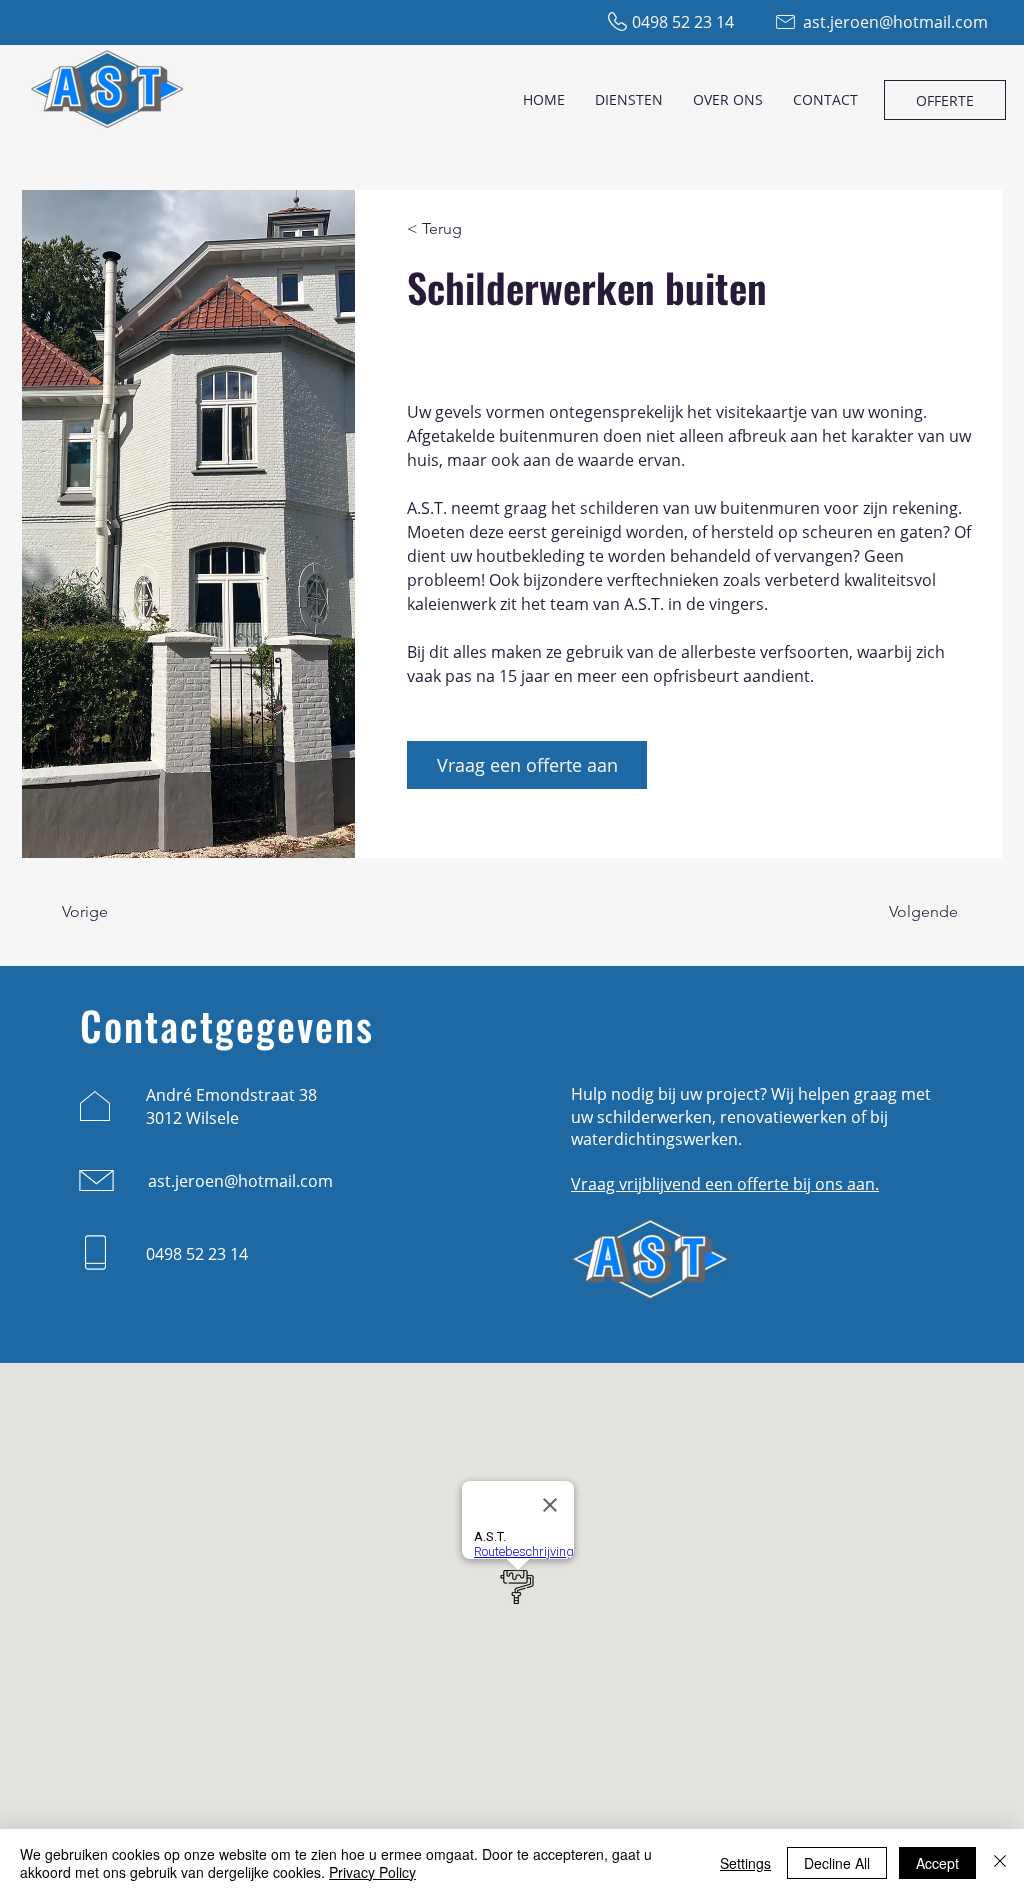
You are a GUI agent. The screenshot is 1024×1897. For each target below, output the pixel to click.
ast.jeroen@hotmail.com (895, 22)
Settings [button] (745, 1863)
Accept (937, 1863)
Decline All (837, 1863)
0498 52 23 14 (683, 22)
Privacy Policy (372, 1872)
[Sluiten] (1000, 1863)
